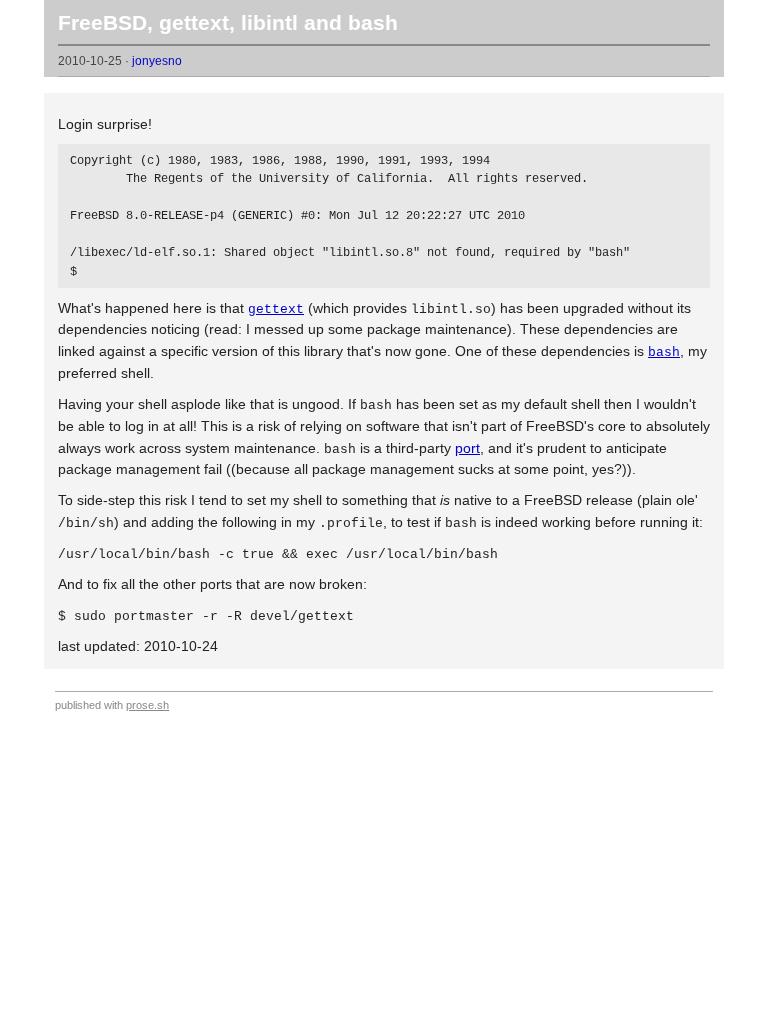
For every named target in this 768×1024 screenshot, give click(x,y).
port (467, 448)
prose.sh (147, 705)
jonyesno (157, 61)
